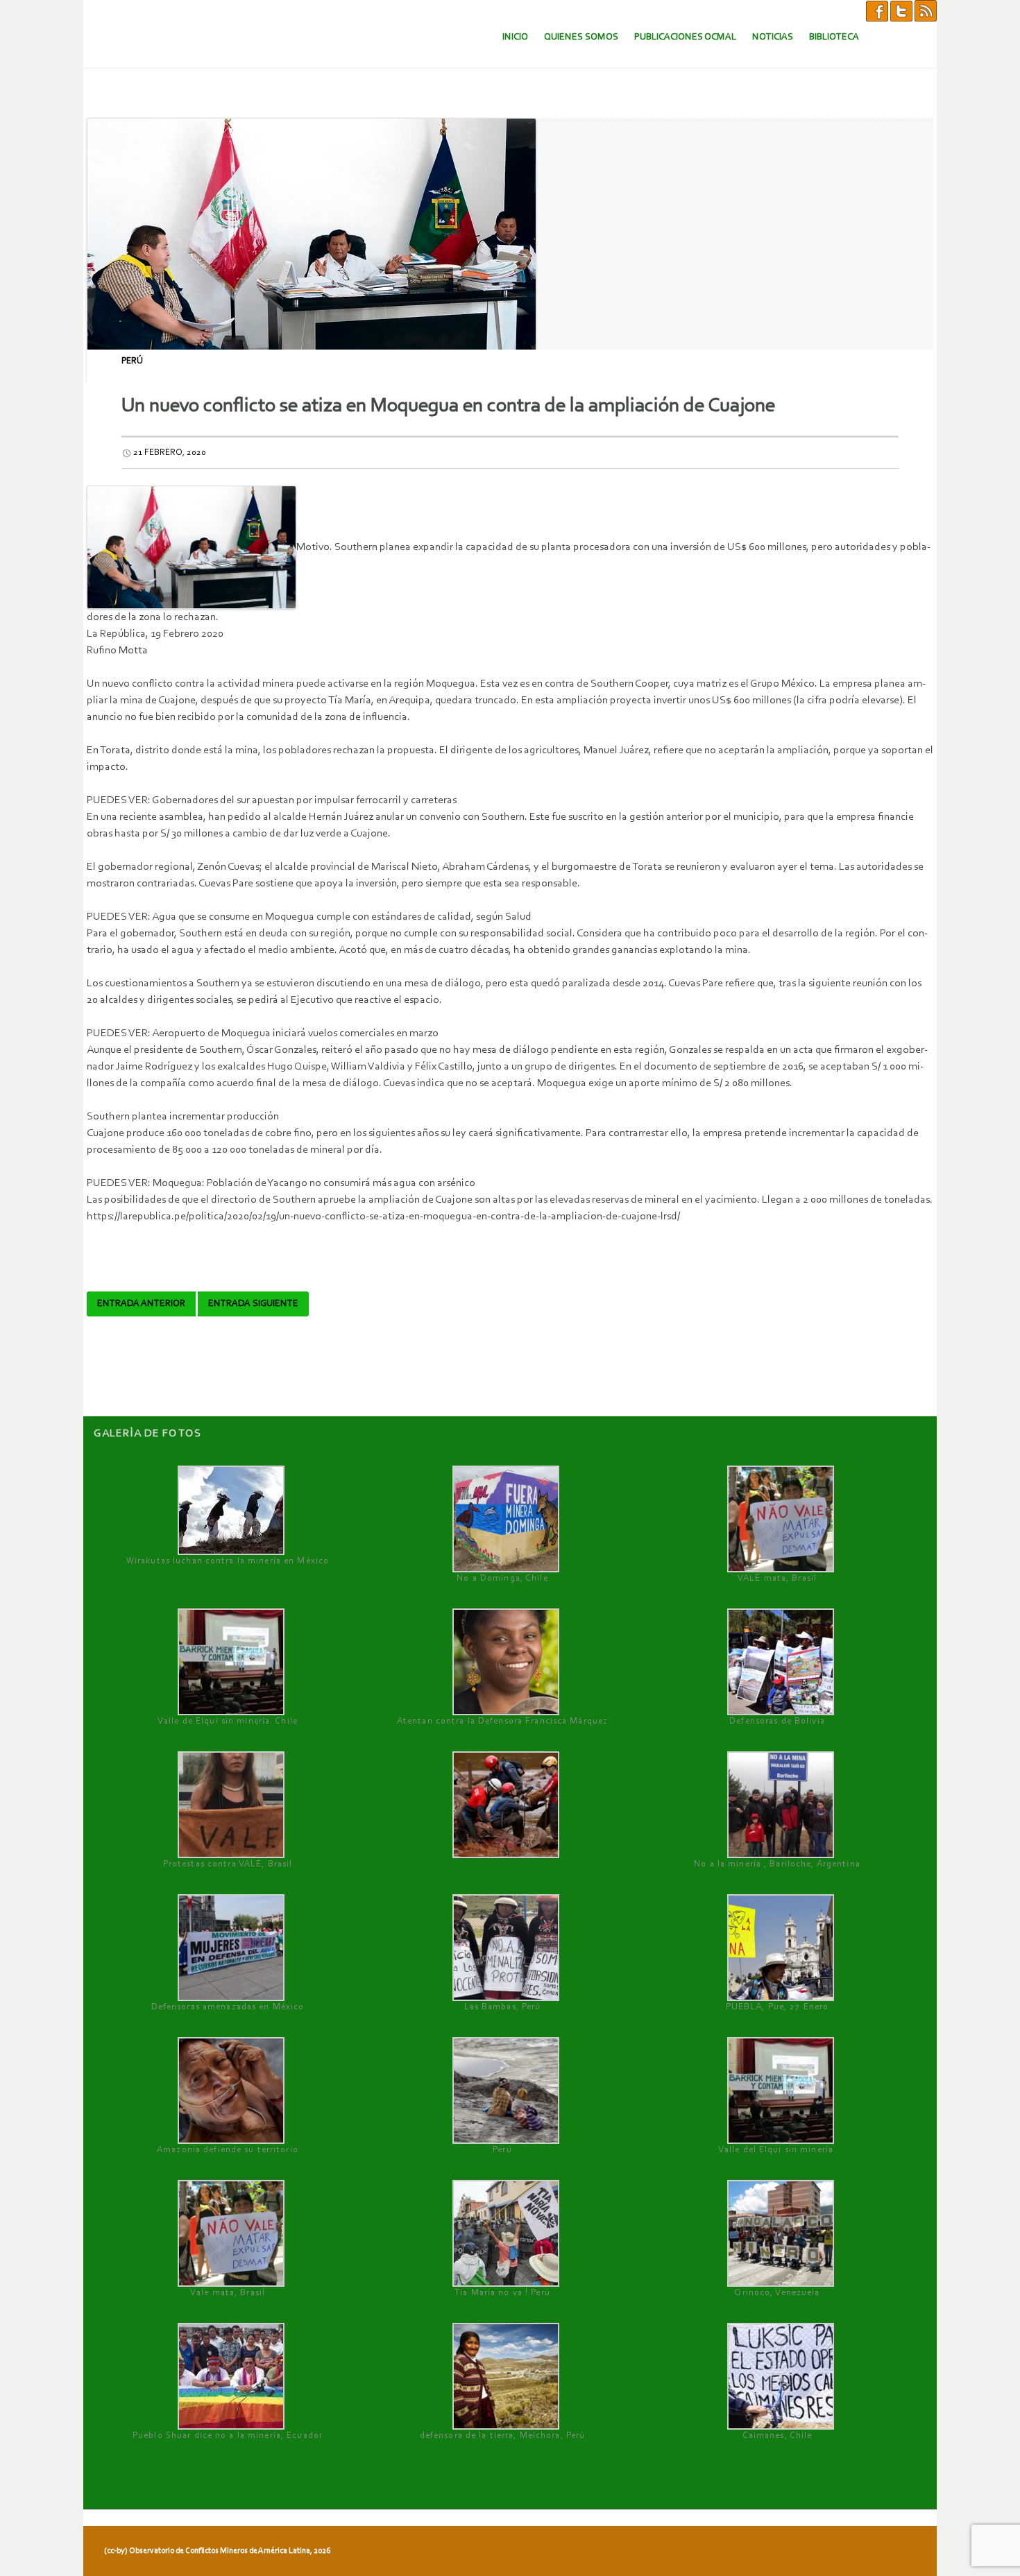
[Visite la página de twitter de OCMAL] (901, 10)
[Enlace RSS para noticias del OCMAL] (926, 10)
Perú (132, 361)
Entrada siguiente (253, 1304)
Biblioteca (834, 37)
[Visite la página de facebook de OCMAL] (877, 10)
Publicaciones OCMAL (685, 37)
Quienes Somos (581, 37)
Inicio (515, 37)
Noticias (773, 37)
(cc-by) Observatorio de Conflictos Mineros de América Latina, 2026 (217, 2551)
